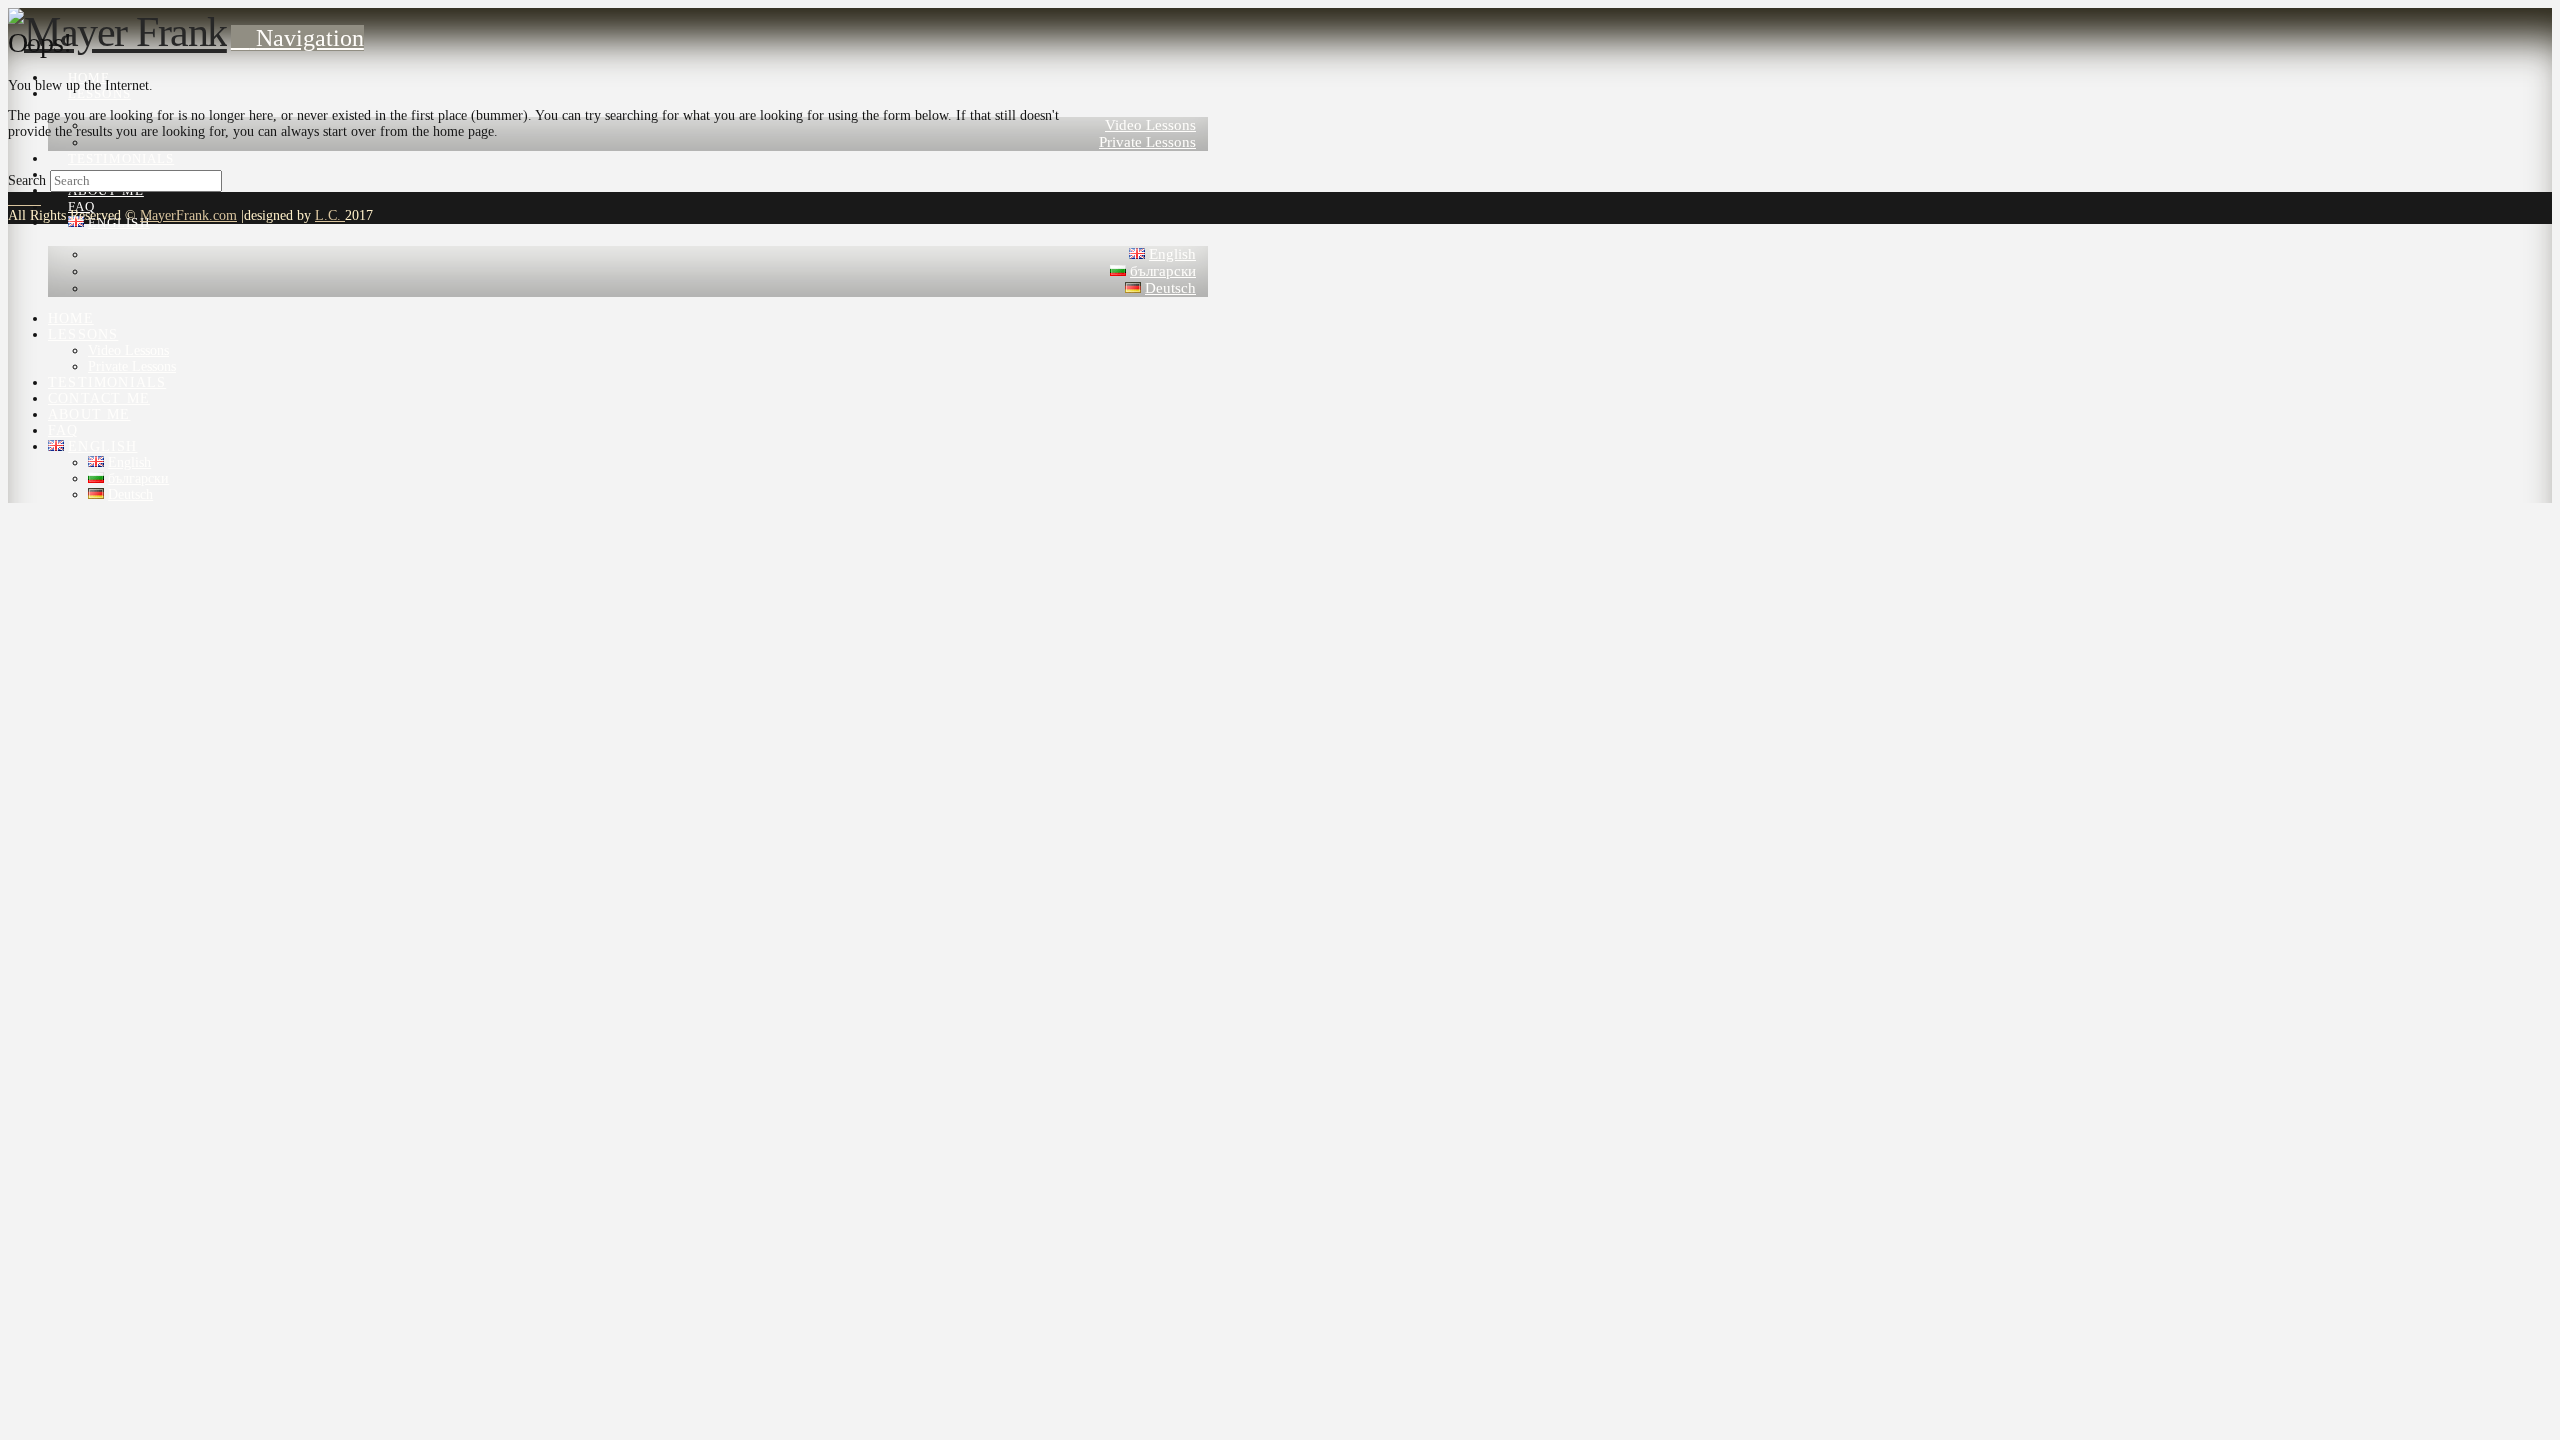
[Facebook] (13, 199)
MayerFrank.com (188, 215)
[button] (297, 38)
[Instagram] (35, 199)
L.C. (330, 215)
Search (27, 180)
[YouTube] (24, 199)
